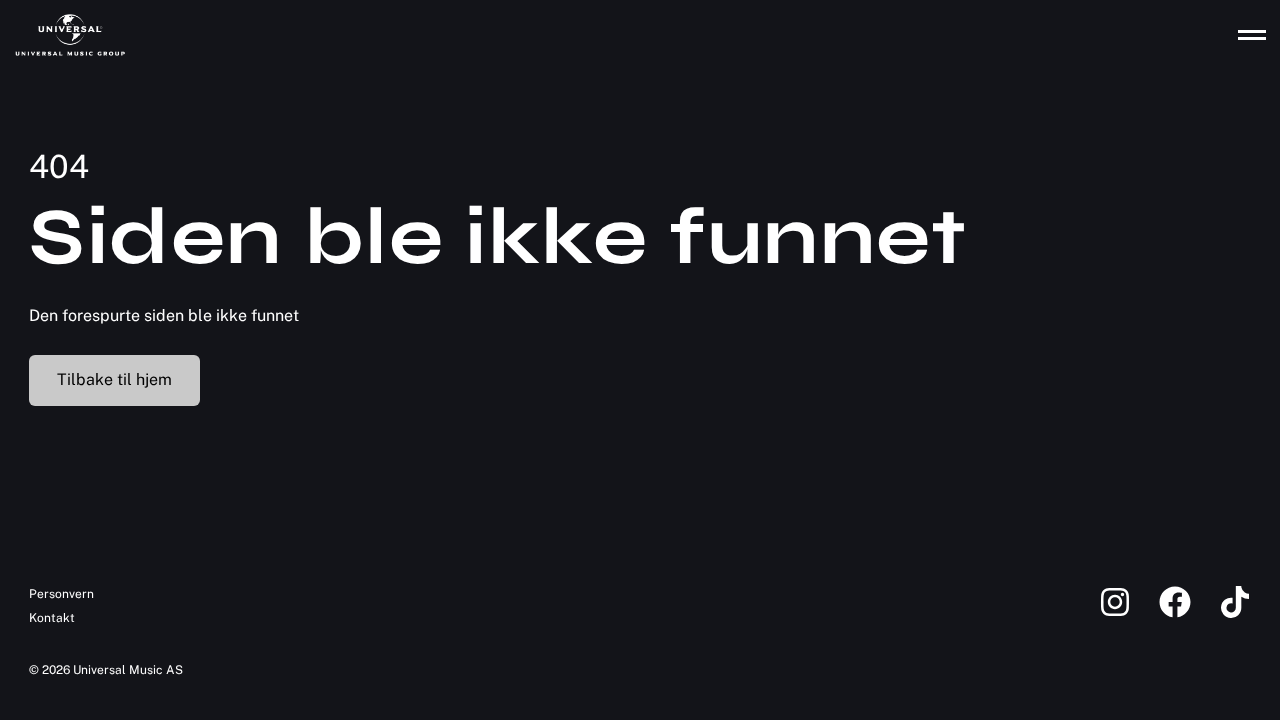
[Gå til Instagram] (1129, 614)
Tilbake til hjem (114, 379)
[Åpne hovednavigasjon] (1252, 35)
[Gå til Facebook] (1189, 614)
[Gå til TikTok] (1235, 614)
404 (59, 166)
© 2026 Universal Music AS (106, 670)
